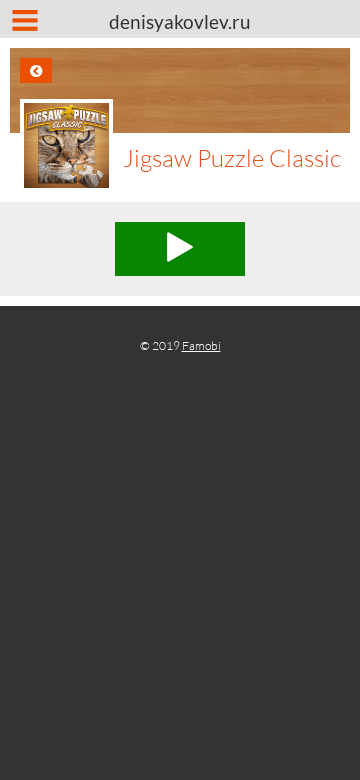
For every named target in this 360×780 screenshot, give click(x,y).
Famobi (201, 345)
